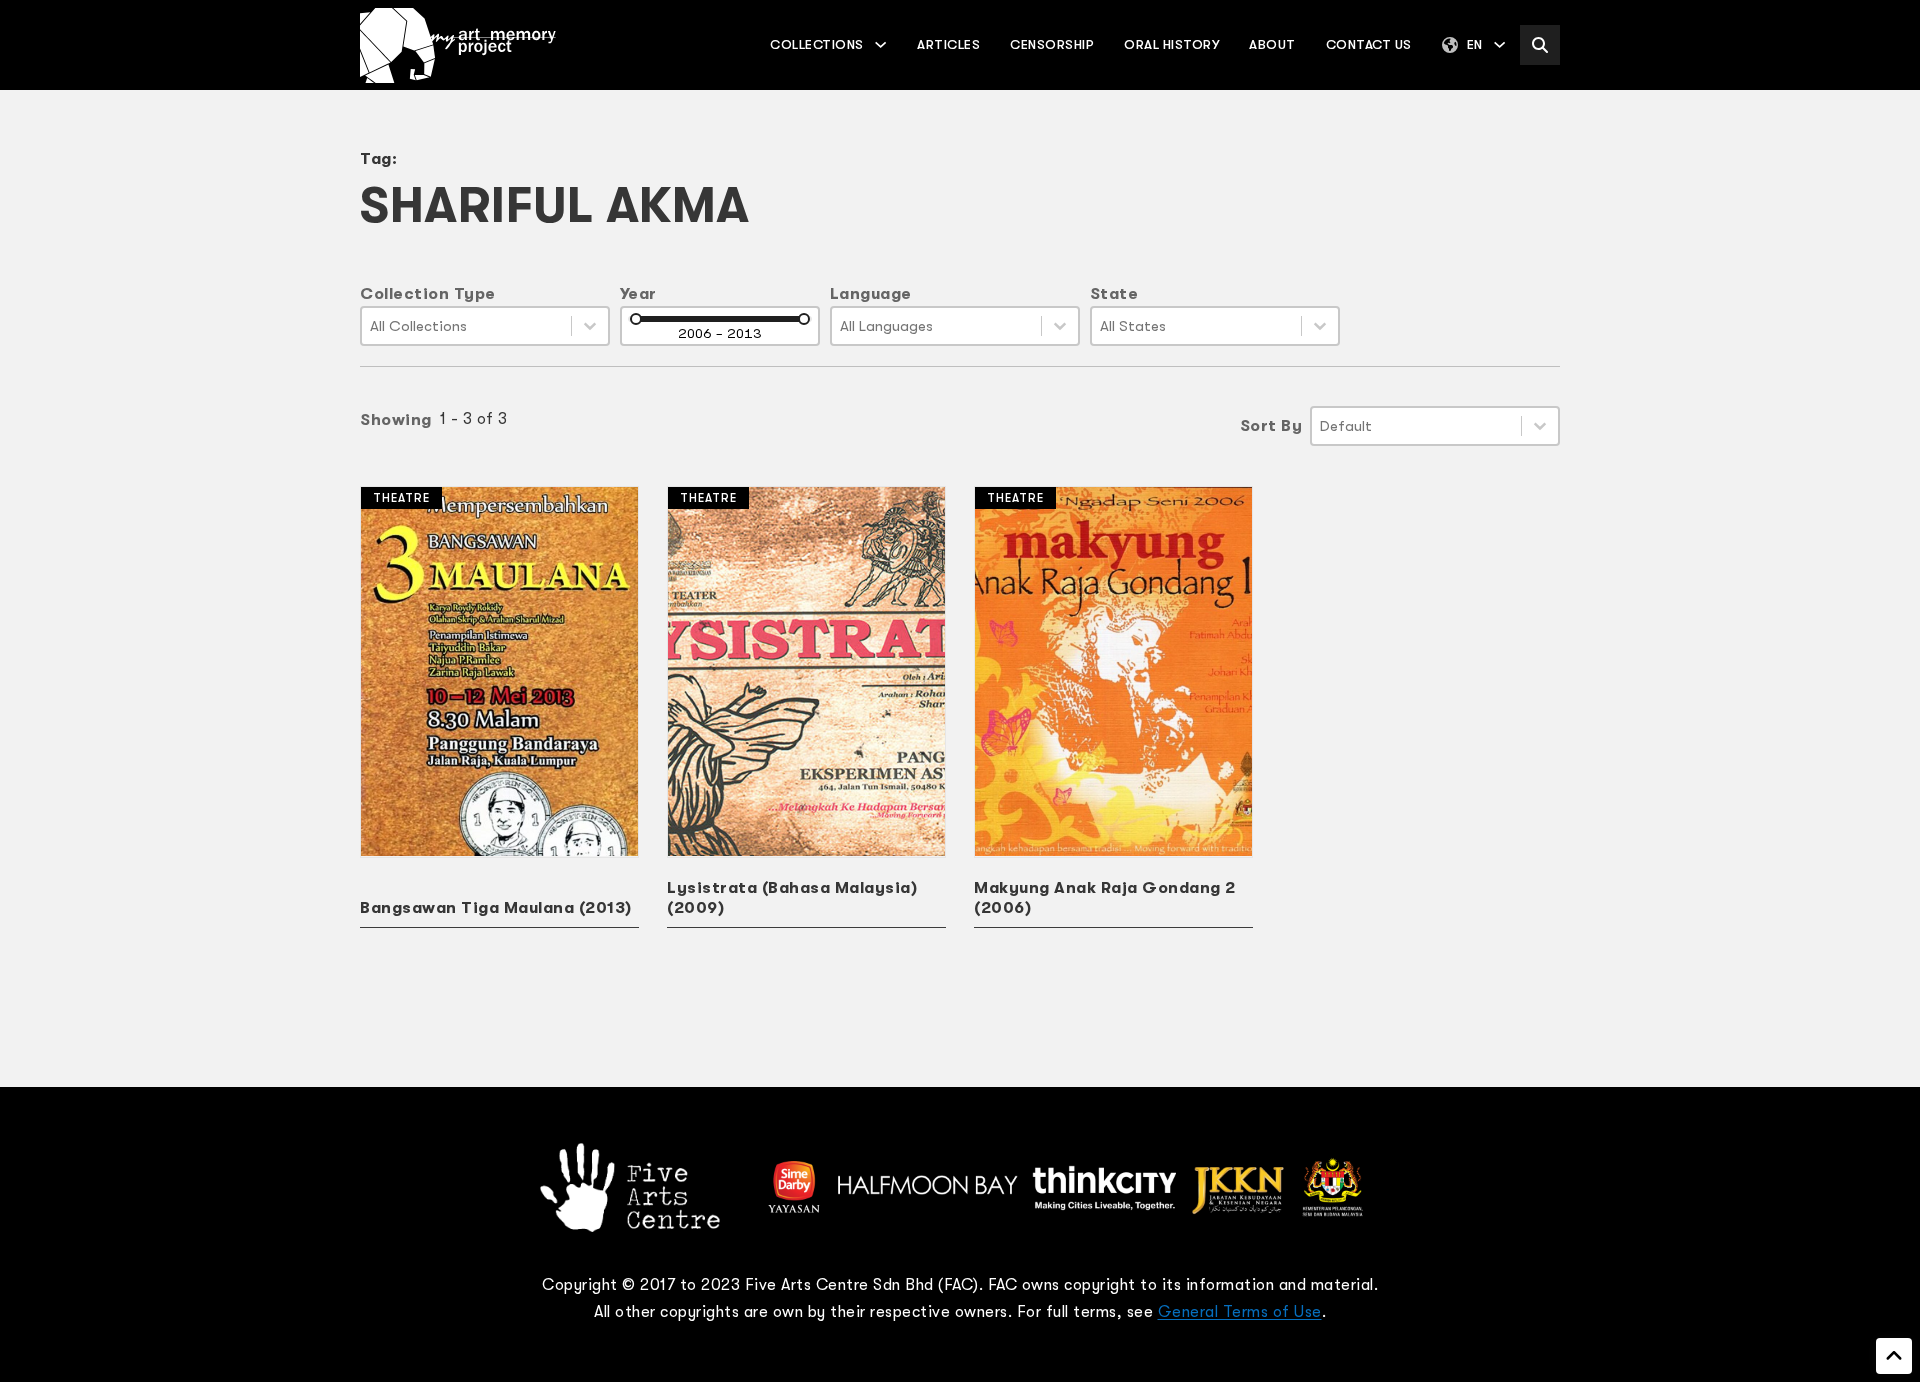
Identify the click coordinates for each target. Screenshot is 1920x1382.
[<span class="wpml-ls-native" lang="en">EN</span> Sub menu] (1499, 44)
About (1272, 44)
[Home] (458, 45)
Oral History (1171, 44)
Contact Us (1369, 44)
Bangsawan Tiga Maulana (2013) (496, 908)
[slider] (636, 319)
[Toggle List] (590, 326)
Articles (948, 44)
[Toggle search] (1540, 45)
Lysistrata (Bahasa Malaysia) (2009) (792, 898)
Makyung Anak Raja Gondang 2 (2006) (1105, 898)
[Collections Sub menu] (880, 44)
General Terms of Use (1240, 1312)
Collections (817, 44)
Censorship (1052, 44)
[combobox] (466, 326)
